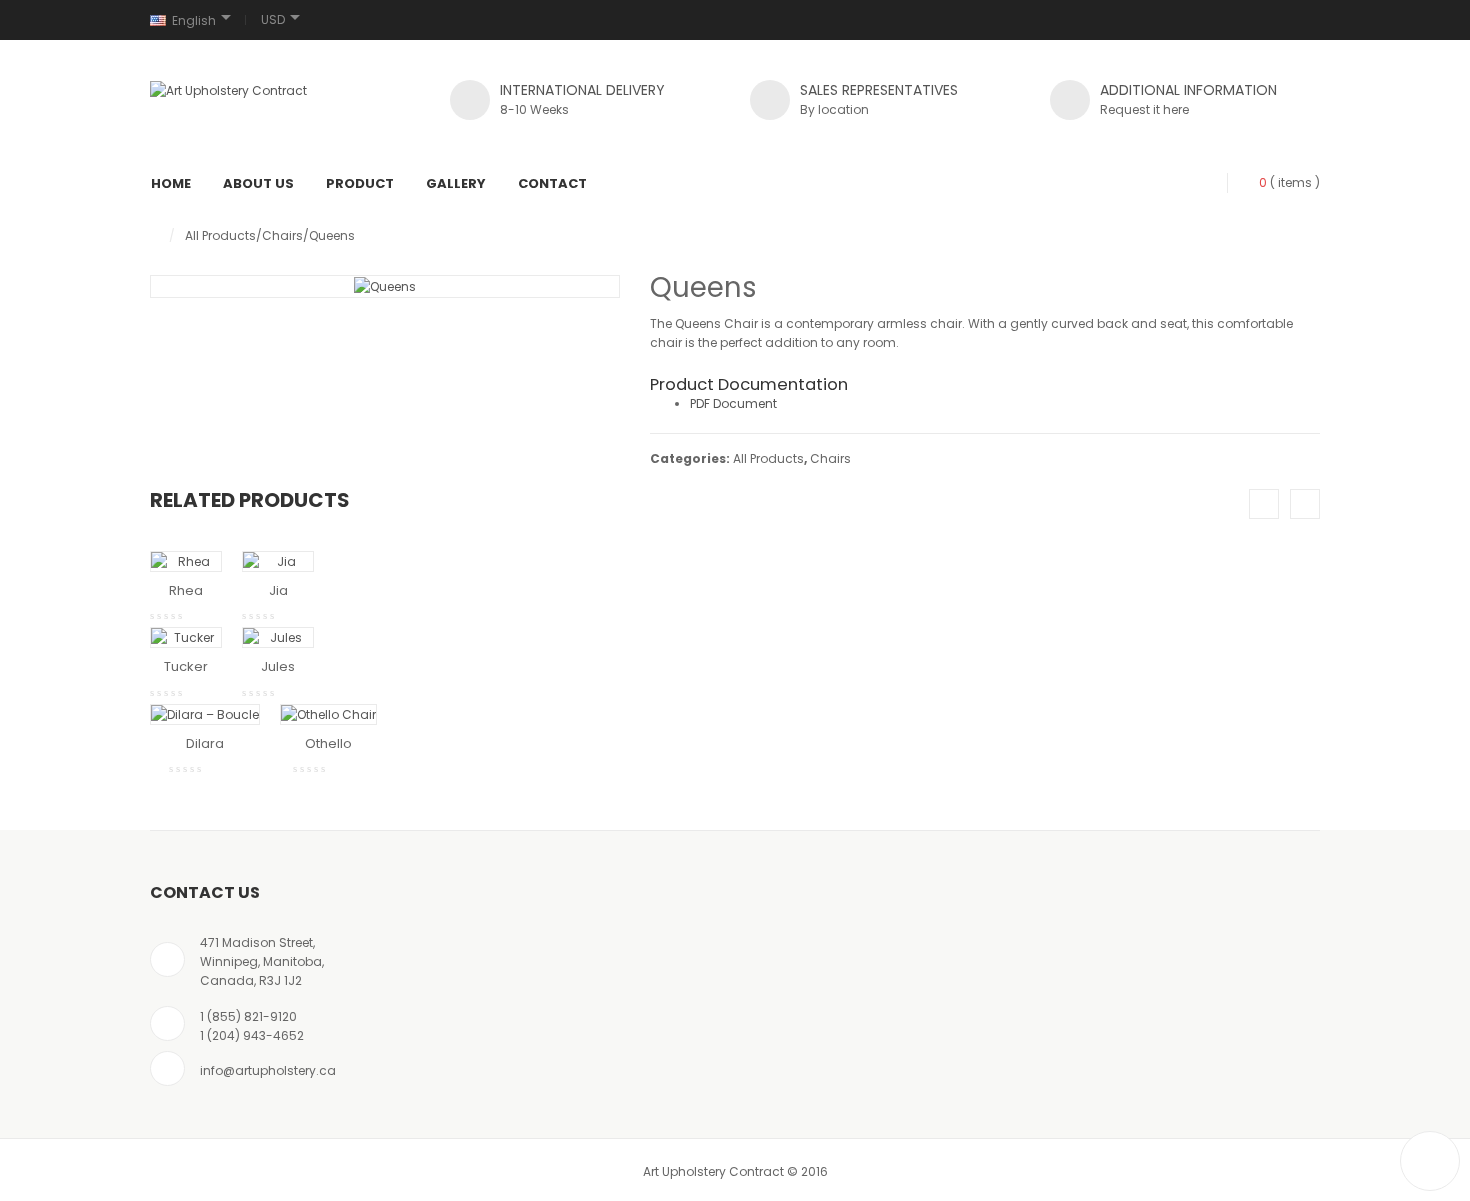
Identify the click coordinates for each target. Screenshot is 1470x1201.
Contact (552, 183)
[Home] (154, 235)
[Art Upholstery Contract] (228, 90)
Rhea (186, 590)
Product (360, 183)
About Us (258, 183)
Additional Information (1188, 90)
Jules (278, 666)
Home (171, 183)
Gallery (456, 183)
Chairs (282, 235)
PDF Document (733, 403)
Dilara (205, 743)
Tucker (186, 666)
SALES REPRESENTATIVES (879, 90)
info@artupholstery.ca (268, 1070)
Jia (278, 590)
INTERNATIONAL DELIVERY (582, 90)
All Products (220, 235)
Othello (328, 743)
